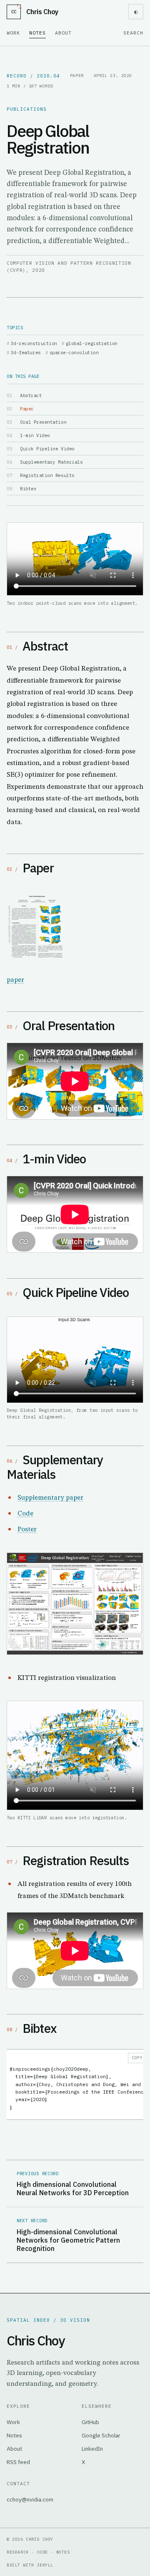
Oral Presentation (43, 422)
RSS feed (18, 2462)
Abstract (31, 395)
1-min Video (35, 435)
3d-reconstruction (34, 343)
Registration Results (47, 475)
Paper (27, 409)
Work (13, 33)
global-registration (92, 343)
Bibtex (28, 489)
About (63, 33)
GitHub (90, 2422)
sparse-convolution (74, 353)
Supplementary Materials (51, 462)
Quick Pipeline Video (47, 449)
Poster (27, 1529)
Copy (137, 2058)
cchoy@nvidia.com (30, 2499)
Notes (37, 33)
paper (15, 980)
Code (25, 1514)
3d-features (26, 353)
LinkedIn (92, 2449)
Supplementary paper (50, 1498)
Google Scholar (101, 2435)
